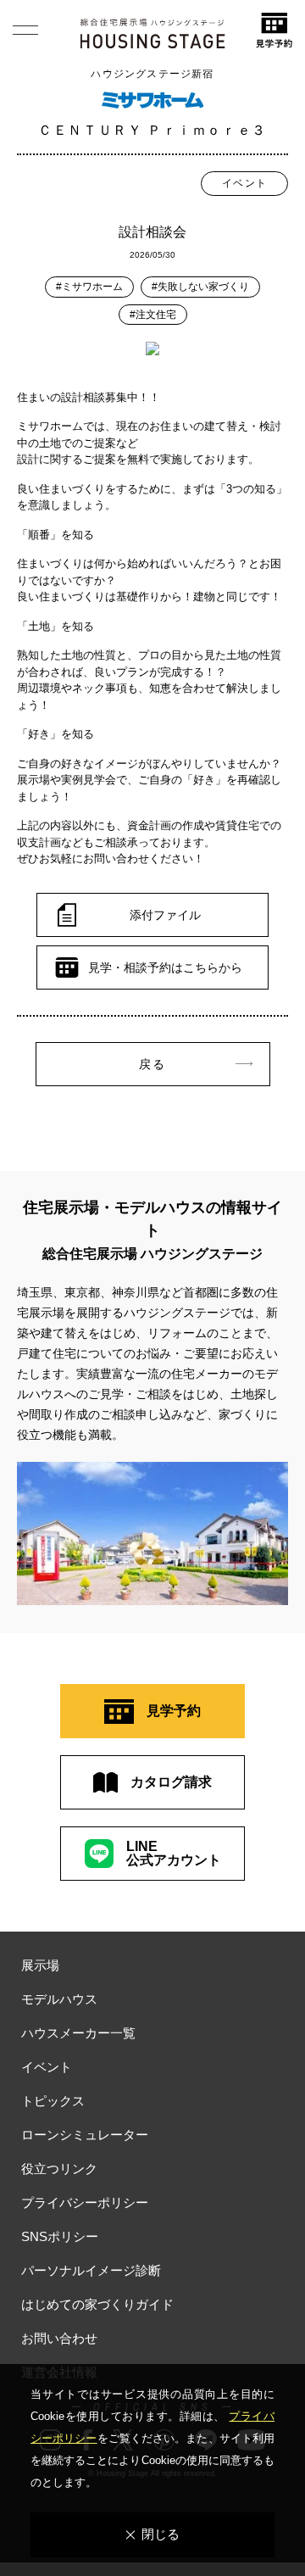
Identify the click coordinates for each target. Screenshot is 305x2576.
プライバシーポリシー (85, 2202)
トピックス (53, 2101)
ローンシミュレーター (85, 2135)
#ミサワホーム (89, 287)
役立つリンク (59, 2169)
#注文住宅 (153, 315)
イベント (244, 183)
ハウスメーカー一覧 (78, 2033)
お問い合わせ (59, 2338)
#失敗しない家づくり (200, 287)
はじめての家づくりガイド (97, 2304)
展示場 (40, 1965)
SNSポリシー (60, 2236)
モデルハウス (59, 1999)
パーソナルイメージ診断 (91, 2270)
